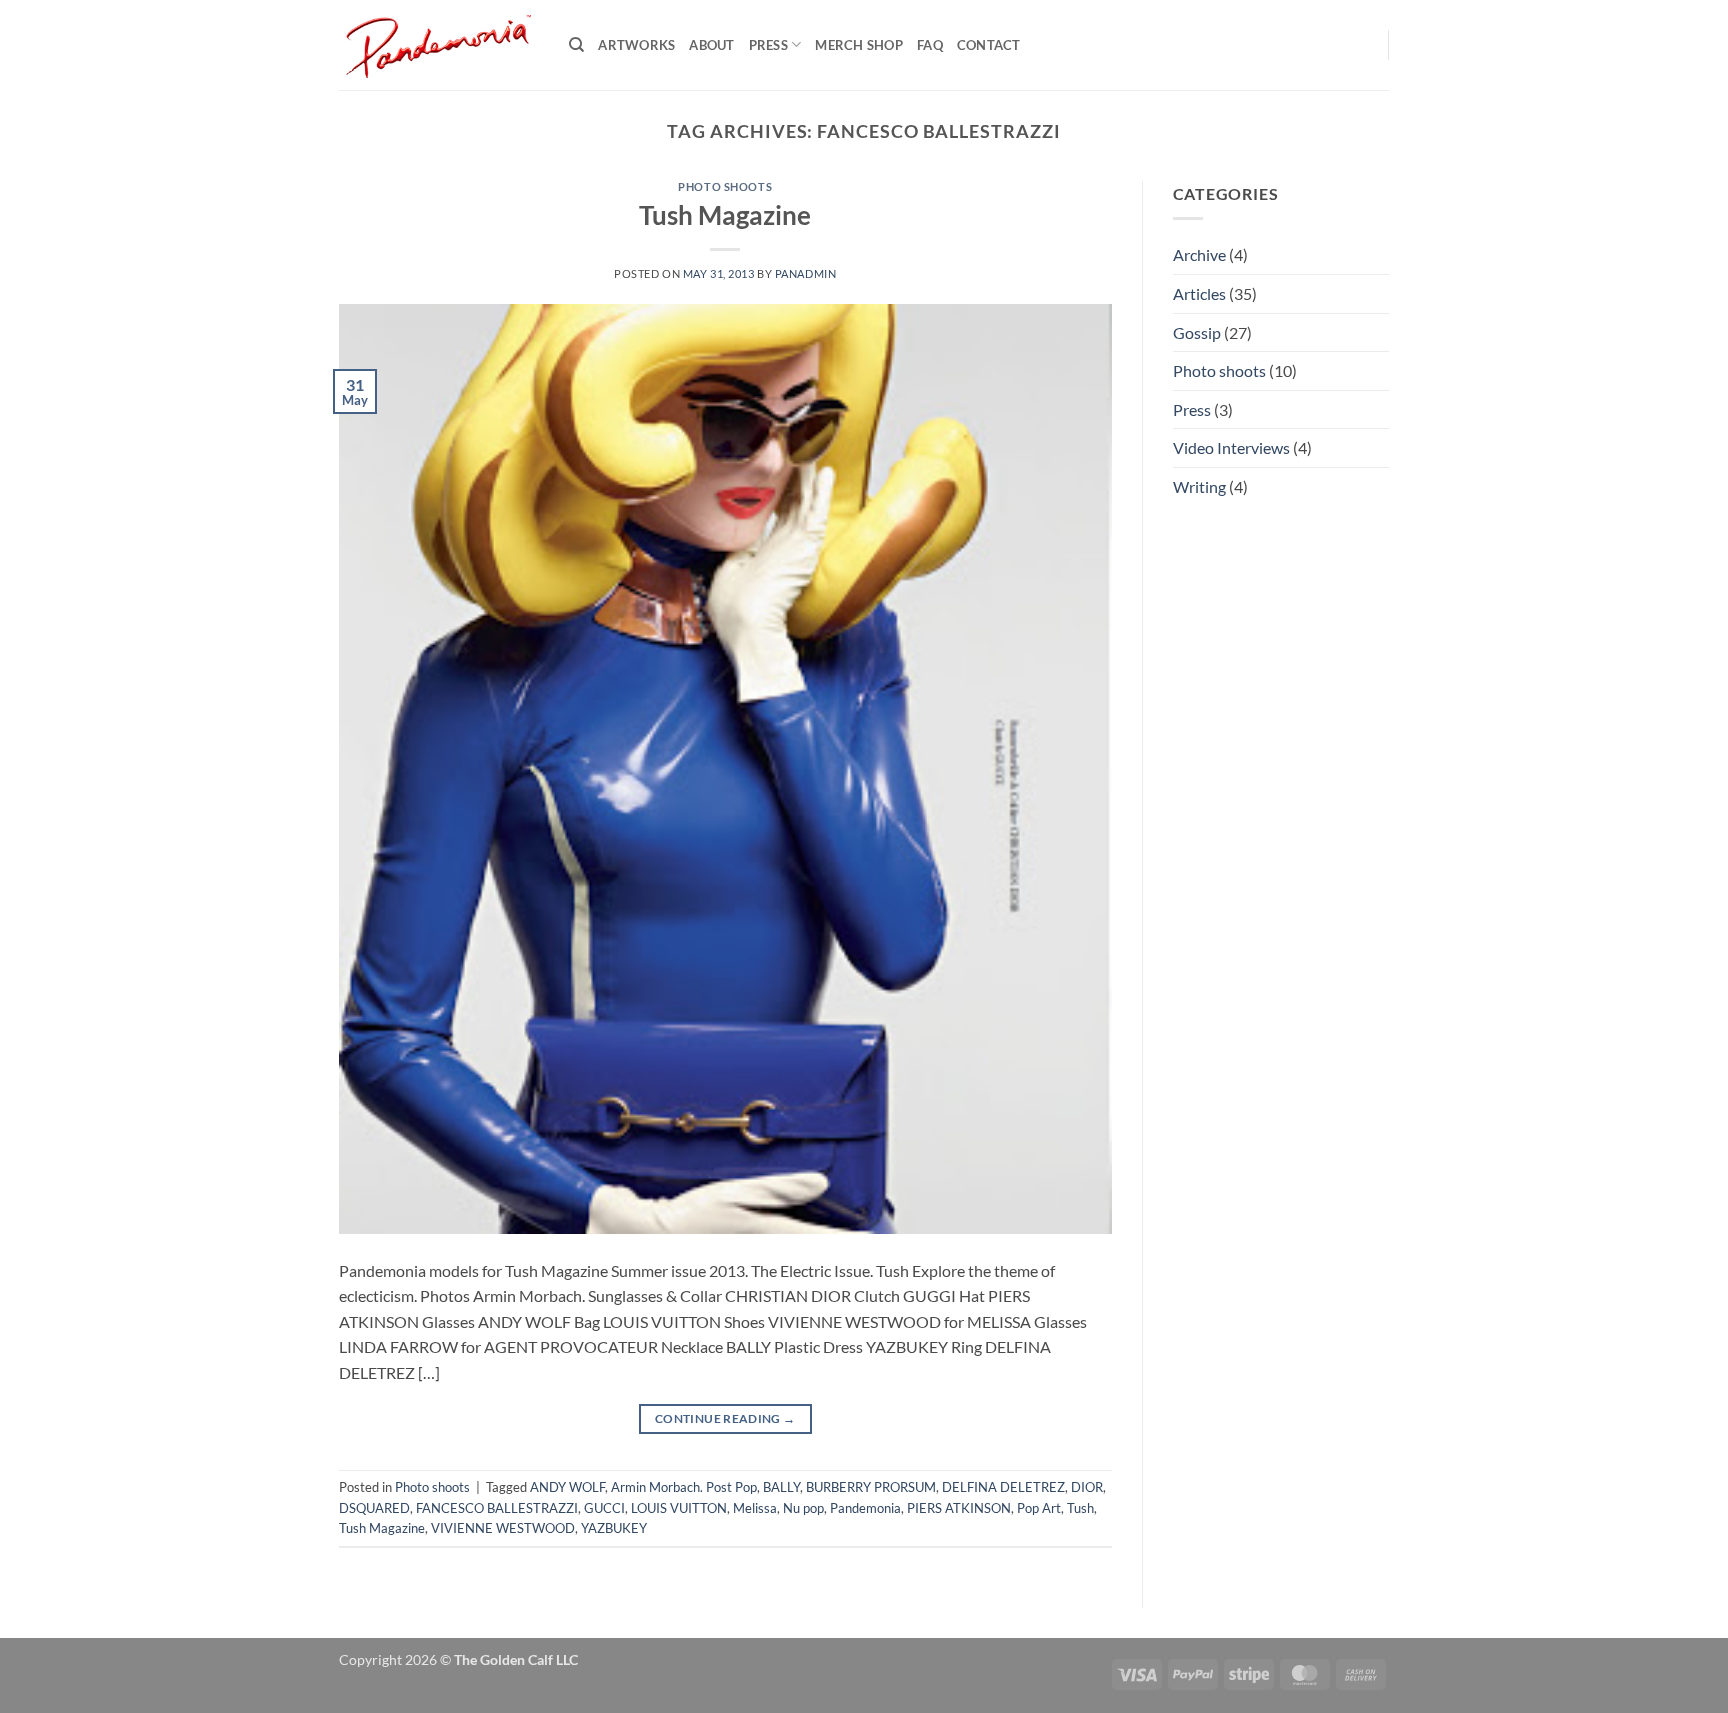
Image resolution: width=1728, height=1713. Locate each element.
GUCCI (604, 1508)
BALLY (781, 1487)
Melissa (755, 1508)
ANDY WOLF (567, 1487)
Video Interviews (1231, 447)
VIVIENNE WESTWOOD (503, 1528)
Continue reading (725, 1418)
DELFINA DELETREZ (1003, 1487)
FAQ (930, 45)
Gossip (1197, 332)
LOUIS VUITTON (679, 1508)
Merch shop (859, 45)
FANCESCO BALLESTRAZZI (497, 1508)
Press (768, 45)
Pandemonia (865, 1508)
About (711, 45)
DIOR (1087, 1487)
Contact (989, 45)
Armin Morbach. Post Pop (684, 1487)
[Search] (576, 45)
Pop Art (1039, 1508)
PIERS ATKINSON (959, 1508)
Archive (1199, 254)
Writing (1199, 486)
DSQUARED (374, 1508)
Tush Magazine (725, 215)
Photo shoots (725, 186)
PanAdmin (805, 273)
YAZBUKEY (614, 1528)
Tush (1080, 1508)
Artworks (636, 45)
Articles (1199, 293)
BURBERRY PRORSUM (871, 1487)
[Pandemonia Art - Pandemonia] (439, 45)
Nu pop (803, 1508)
